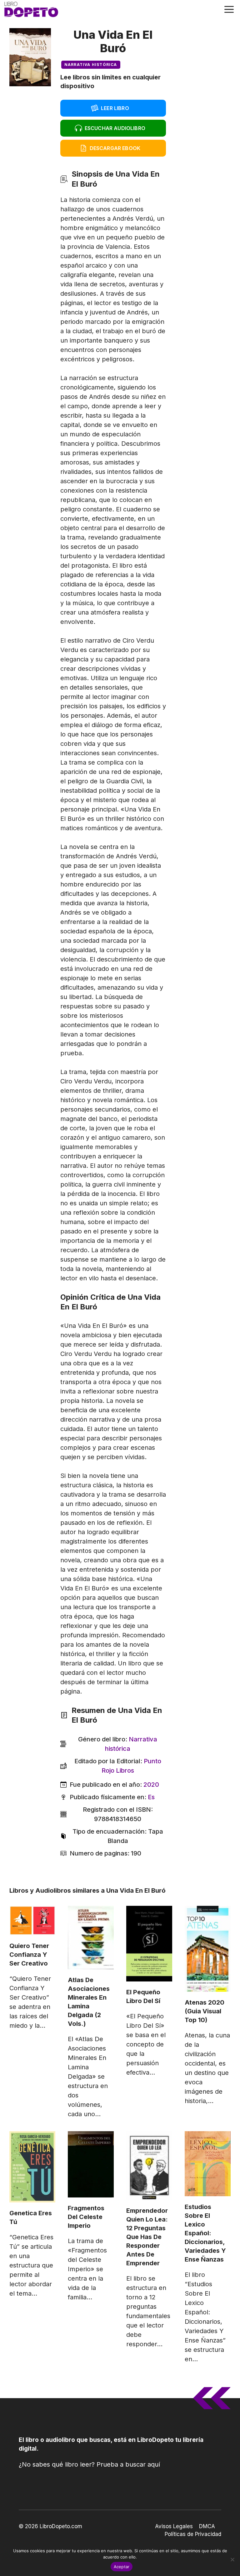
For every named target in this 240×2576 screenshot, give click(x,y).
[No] (232, 2559)
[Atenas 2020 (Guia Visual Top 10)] (208, 1949)
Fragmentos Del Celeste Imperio (86, 2217)
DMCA (207, 2526)
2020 (151, 1785)
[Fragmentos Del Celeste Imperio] (91, 2164)
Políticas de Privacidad (193, 2534)
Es (151, 1797)
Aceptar (122, 2567)
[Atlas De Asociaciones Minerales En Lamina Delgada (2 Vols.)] (91, 1938)
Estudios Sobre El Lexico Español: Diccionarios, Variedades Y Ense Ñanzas (205, 2233)
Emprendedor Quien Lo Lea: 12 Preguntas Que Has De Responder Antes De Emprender (147, 2237)
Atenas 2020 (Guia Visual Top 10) (205, 2011)
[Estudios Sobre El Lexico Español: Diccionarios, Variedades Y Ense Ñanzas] (208, 2164)
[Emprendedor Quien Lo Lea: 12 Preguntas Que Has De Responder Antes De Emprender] (149, 2166)
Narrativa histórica (91, 65)
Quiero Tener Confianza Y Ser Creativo (29, 1955)
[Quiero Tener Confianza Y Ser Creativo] (32, 1921)
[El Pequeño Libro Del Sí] (149, 1944)
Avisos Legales (174, 2526)
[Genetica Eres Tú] (32, 2167)
